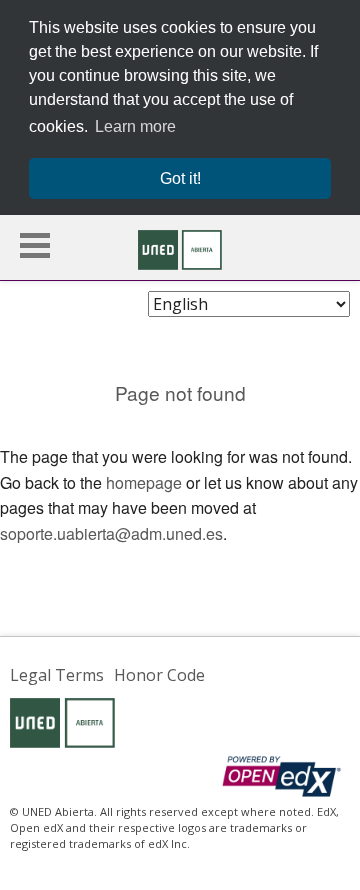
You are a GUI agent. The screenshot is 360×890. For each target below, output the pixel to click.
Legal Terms (57, 675)
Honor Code (159, 675)
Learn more (135, 126)
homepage (144, 482)
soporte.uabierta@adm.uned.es (111, 533)
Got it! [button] (180, 178)
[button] (35, 245)
